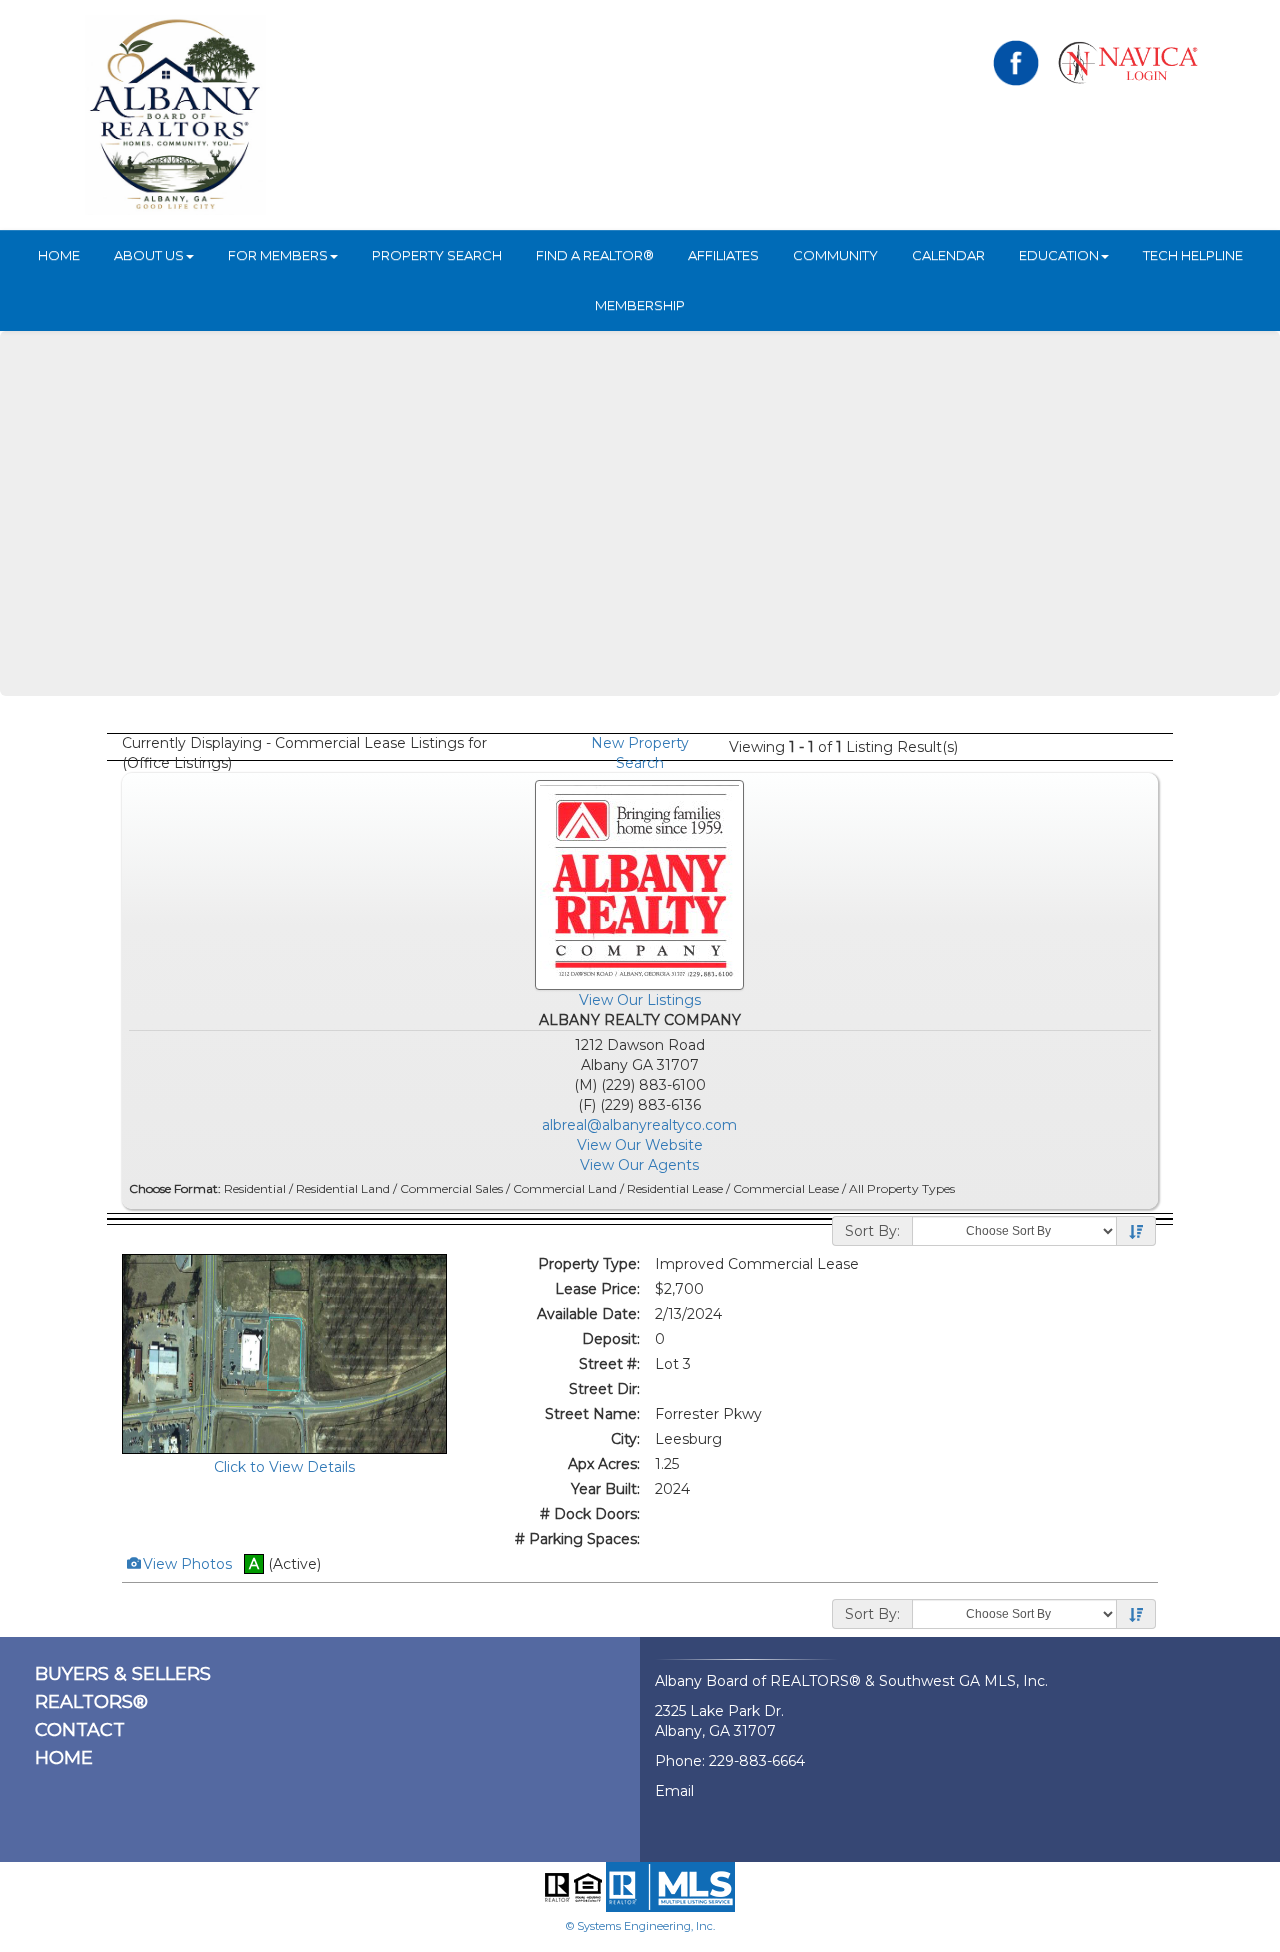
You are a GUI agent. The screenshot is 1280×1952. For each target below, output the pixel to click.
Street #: (609, 1364)
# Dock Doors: (590, 1514)
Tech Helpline (1193, 255)
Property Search (437, 255)
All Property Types (902, 1188)
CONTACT (80, 1730)
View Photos (186, 1564)
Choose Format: (175, 1188)
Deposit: (611, 1339)
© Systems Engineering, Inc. (640, 1926)
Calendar (948, 255)
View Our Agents (639, 1165)
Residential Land (343, 1188)
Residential (255, 1188)
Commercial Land (565, 1188)
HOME (59, 255)
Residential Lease (675, 1188)
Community (835, 255)
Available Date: (588, 1314)
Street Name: (592, 1414)
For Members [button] (278, 255)
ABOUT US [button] (149, 255)
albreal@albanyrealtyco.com (639, 1125)
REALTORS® (91, 1702)
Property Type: (589, 1264)
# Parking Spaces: (577, 1539)
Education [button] (1059, 255)
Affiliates (723, 255)
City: (625, 1439)
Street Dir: (604, 1389)
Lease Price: (597, 1289)
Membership (640, 305)
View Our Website (640, 1145)
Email (674, 1791)
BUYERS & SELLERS (123, 1674)
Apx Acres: (604, 1464)
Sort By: (872, 1231)
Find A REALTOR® (595, 255)
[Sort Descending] (1136, 1232)
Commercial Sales (451, 1188)
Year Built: (605, 1489)
